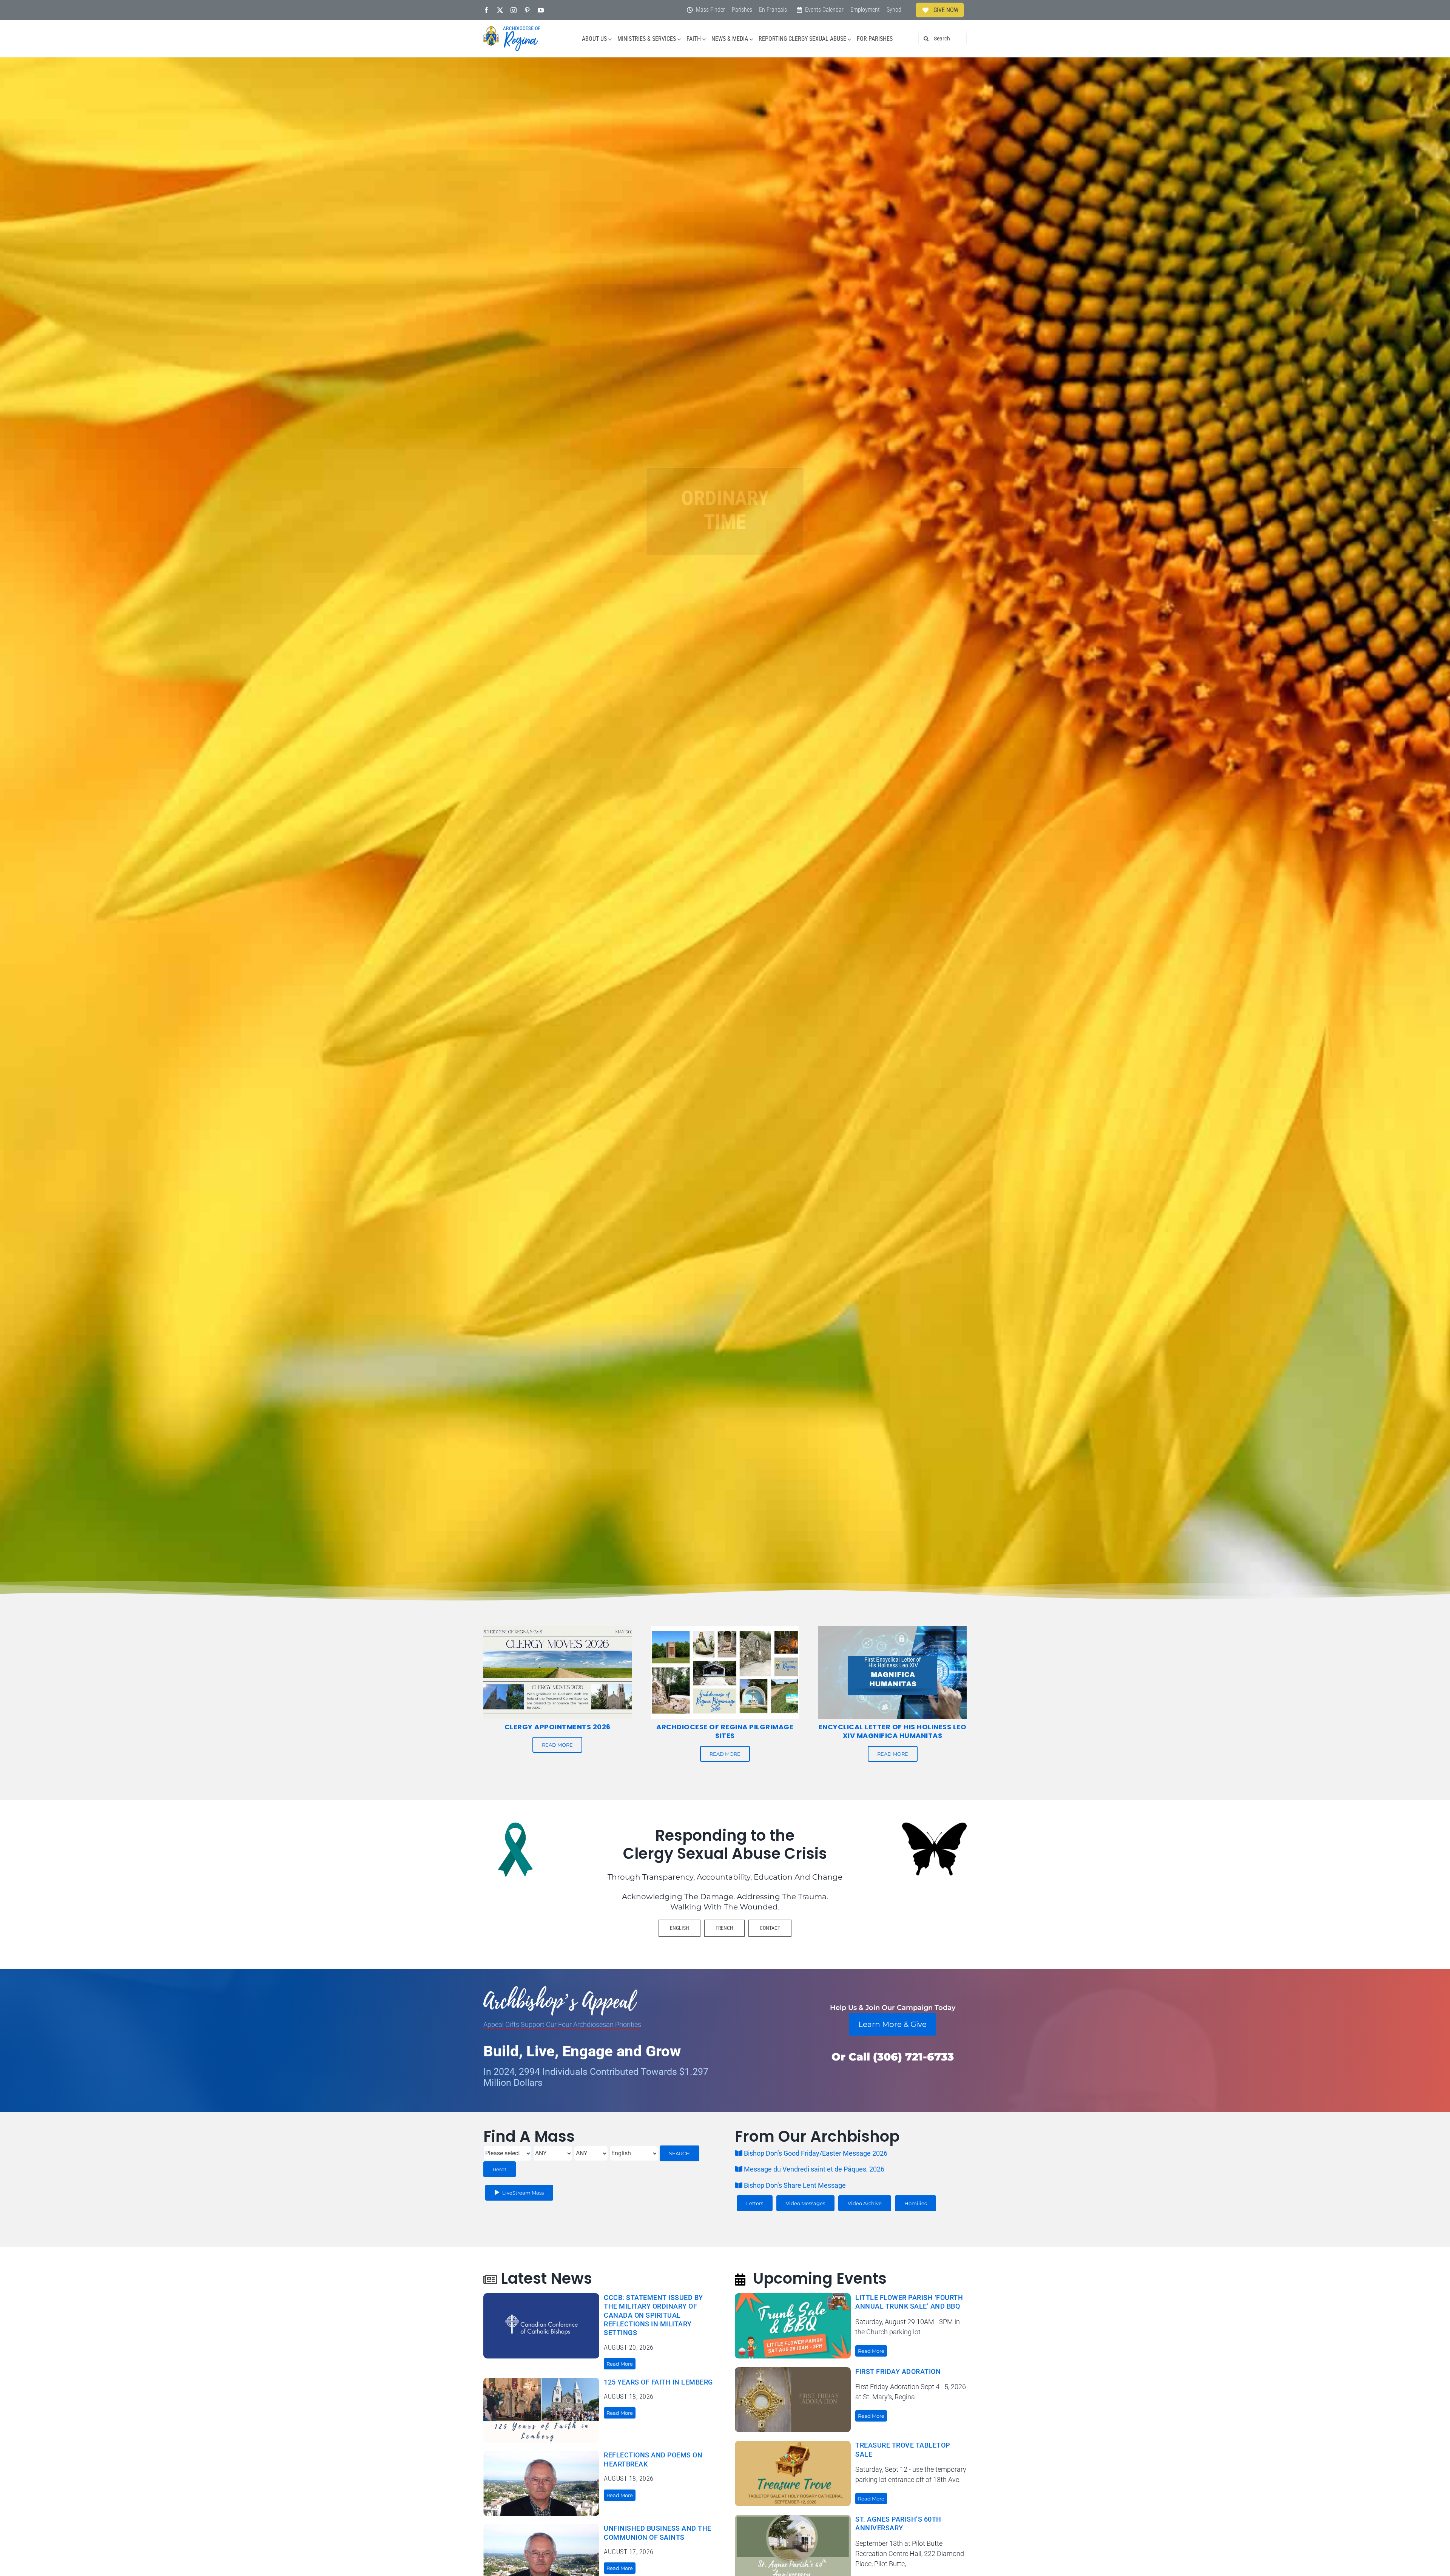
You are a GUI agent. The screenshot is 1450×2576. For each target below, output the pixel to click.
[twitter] (500, 10)
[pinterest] (527, 10)
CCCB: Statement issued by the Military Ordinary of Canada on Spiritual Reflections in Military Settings (653, 2315)
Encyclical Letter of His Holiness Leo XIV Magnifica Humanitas (893, 1731)
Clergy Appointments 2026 (558, 1727)
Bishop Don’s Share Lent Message (794, 2185)
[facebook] (486, 10)
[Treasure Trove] (793, 2444)
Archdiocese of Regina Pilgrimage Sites (725, 1731)
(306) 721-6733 (913, 2057)
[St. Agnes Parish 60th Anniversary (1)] (793, 2518)
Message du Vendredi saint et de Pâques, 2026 (813, 2169)
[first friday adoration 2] (793, 2370)
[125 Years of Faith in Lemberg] (541, 2381)
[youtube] (541, 10)
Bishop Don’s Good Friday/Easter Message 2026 (819, 2153)
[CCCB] (541, 2296)
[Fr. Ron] (541, 2454)
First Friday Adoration (898, 2371)
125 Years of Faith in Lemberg (658, 2382)
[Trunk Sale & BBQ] (793, 2296)
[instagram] (514, 10)
